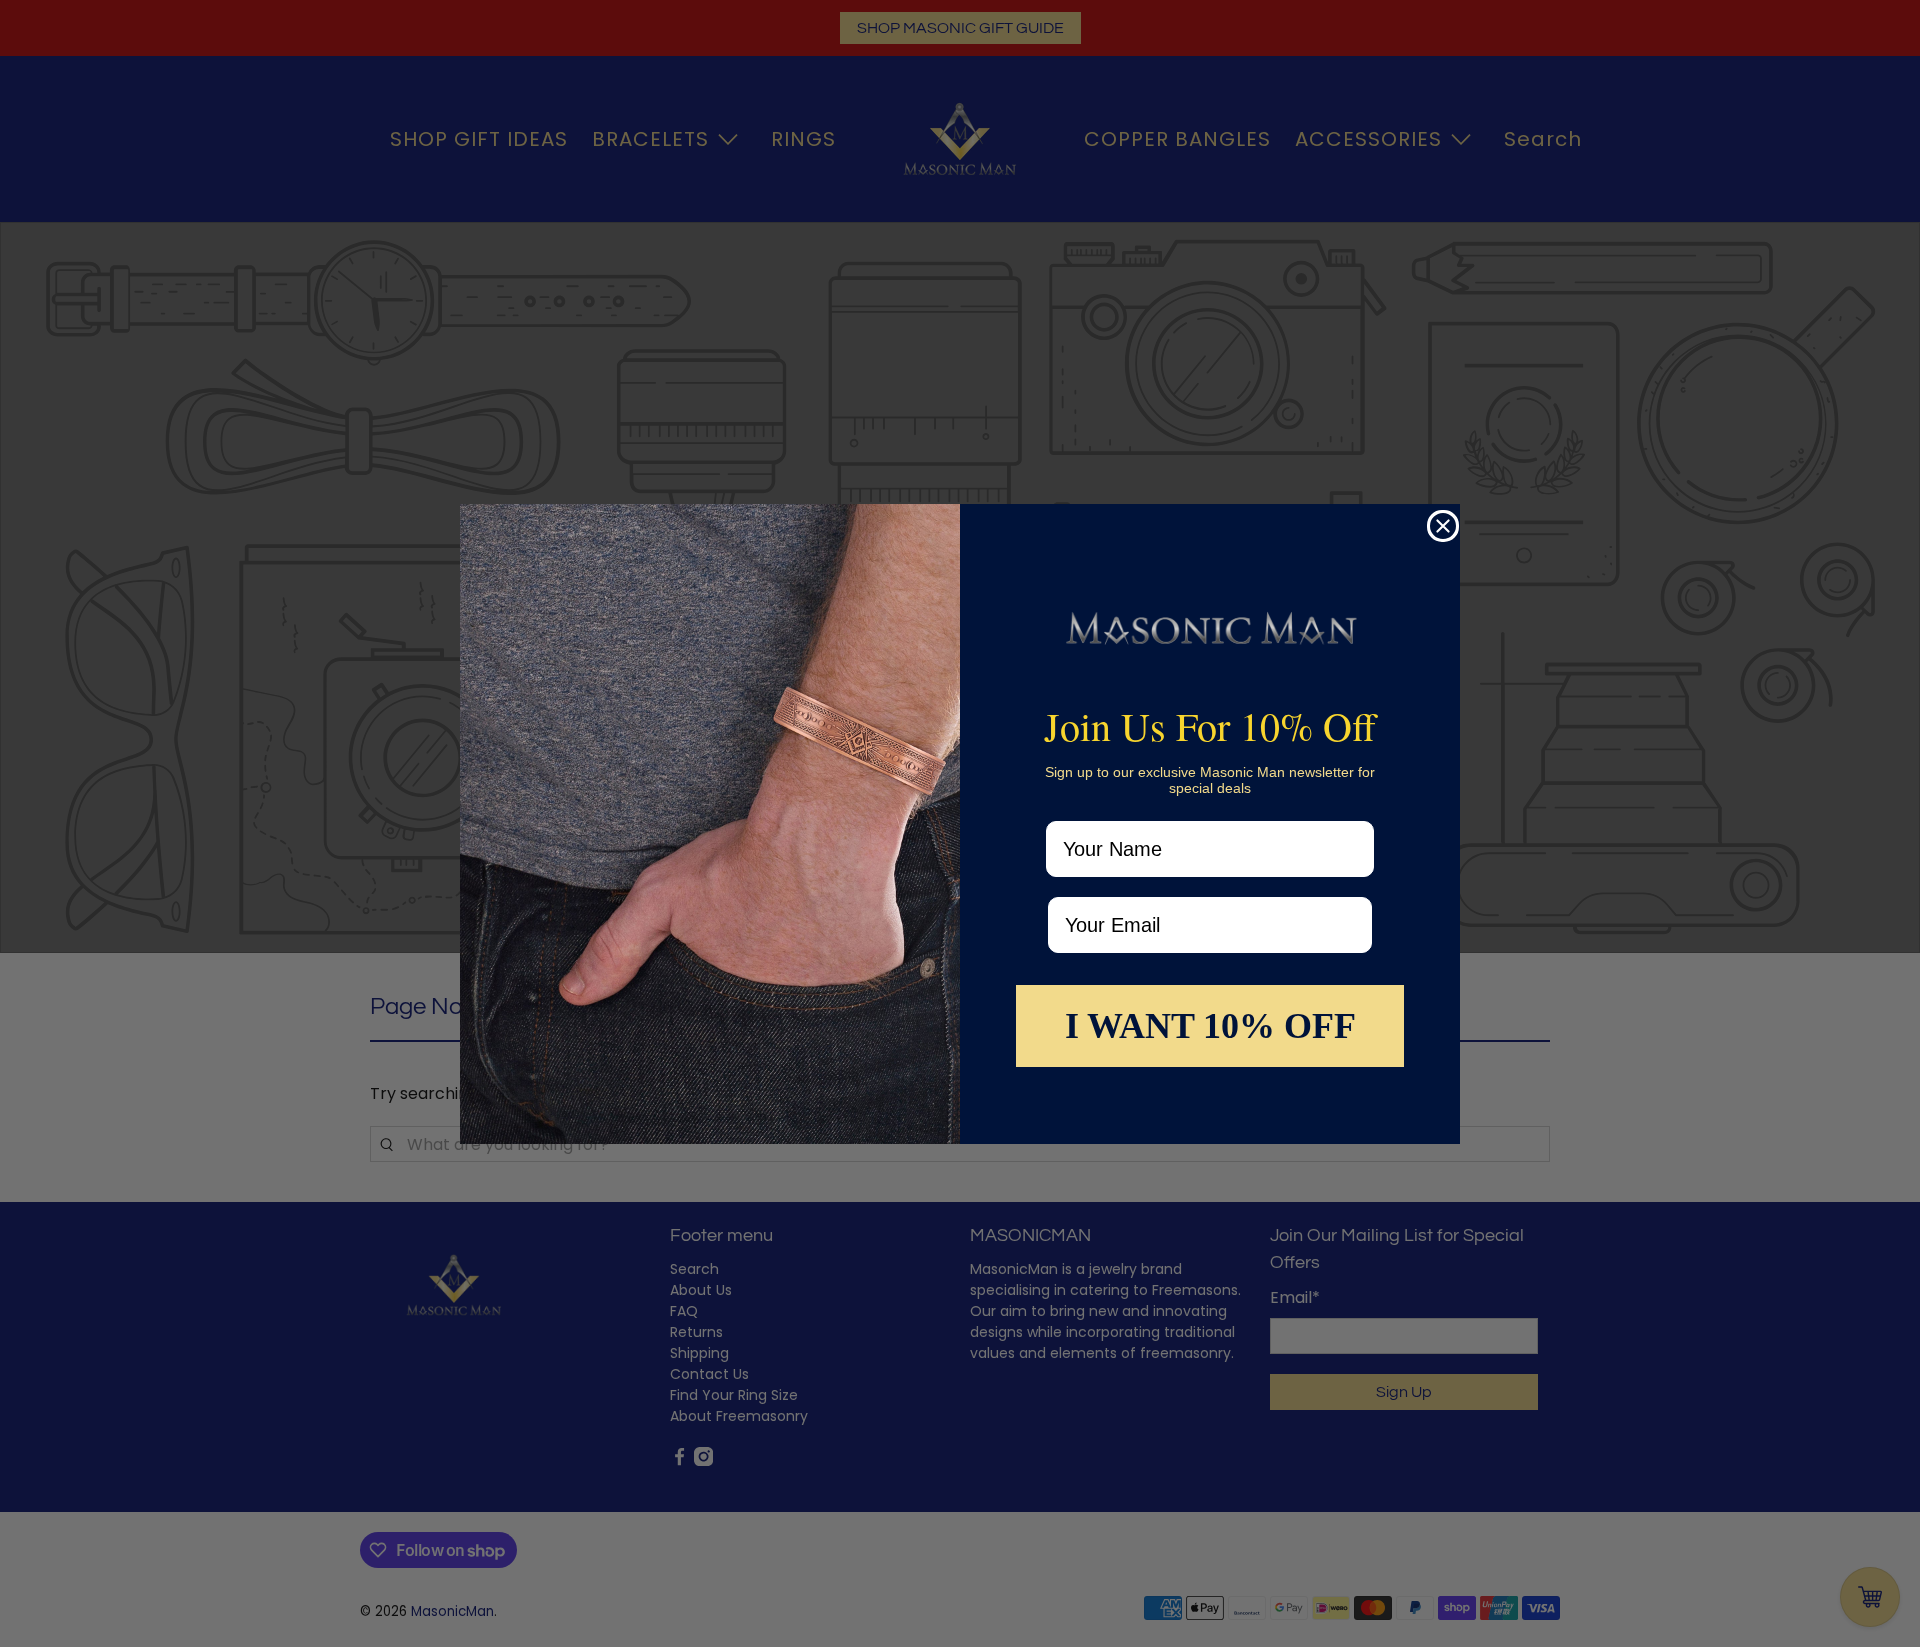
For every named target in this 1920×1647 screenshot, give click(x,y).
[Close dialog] (1443, 526)
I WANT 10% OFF (1210, 1026)
